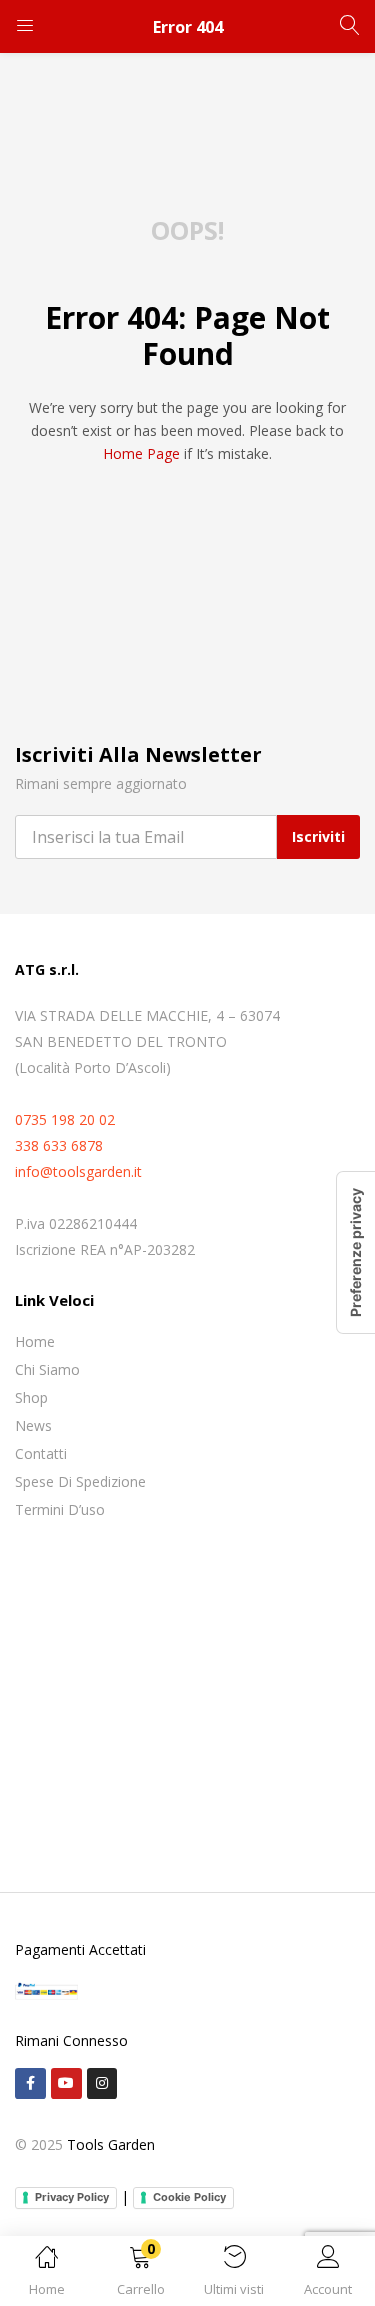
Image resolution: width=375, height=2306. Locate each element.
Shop (31, 1397)
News (33, 1425)
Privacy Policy (72, 2197)
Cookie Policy (189, 2197)
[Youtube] (66, 2083)
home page (141, 453)
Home (35, 1341)
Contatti (41, 1453)
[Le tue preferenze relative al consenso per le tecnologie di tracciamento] (356, 1252)
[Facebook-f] (30, 2083)
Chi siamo (47, 1369)
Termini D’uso (60, 1509)
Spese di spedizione (80, 1481)
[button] (141, 2274)
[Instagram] (102, 2083)
